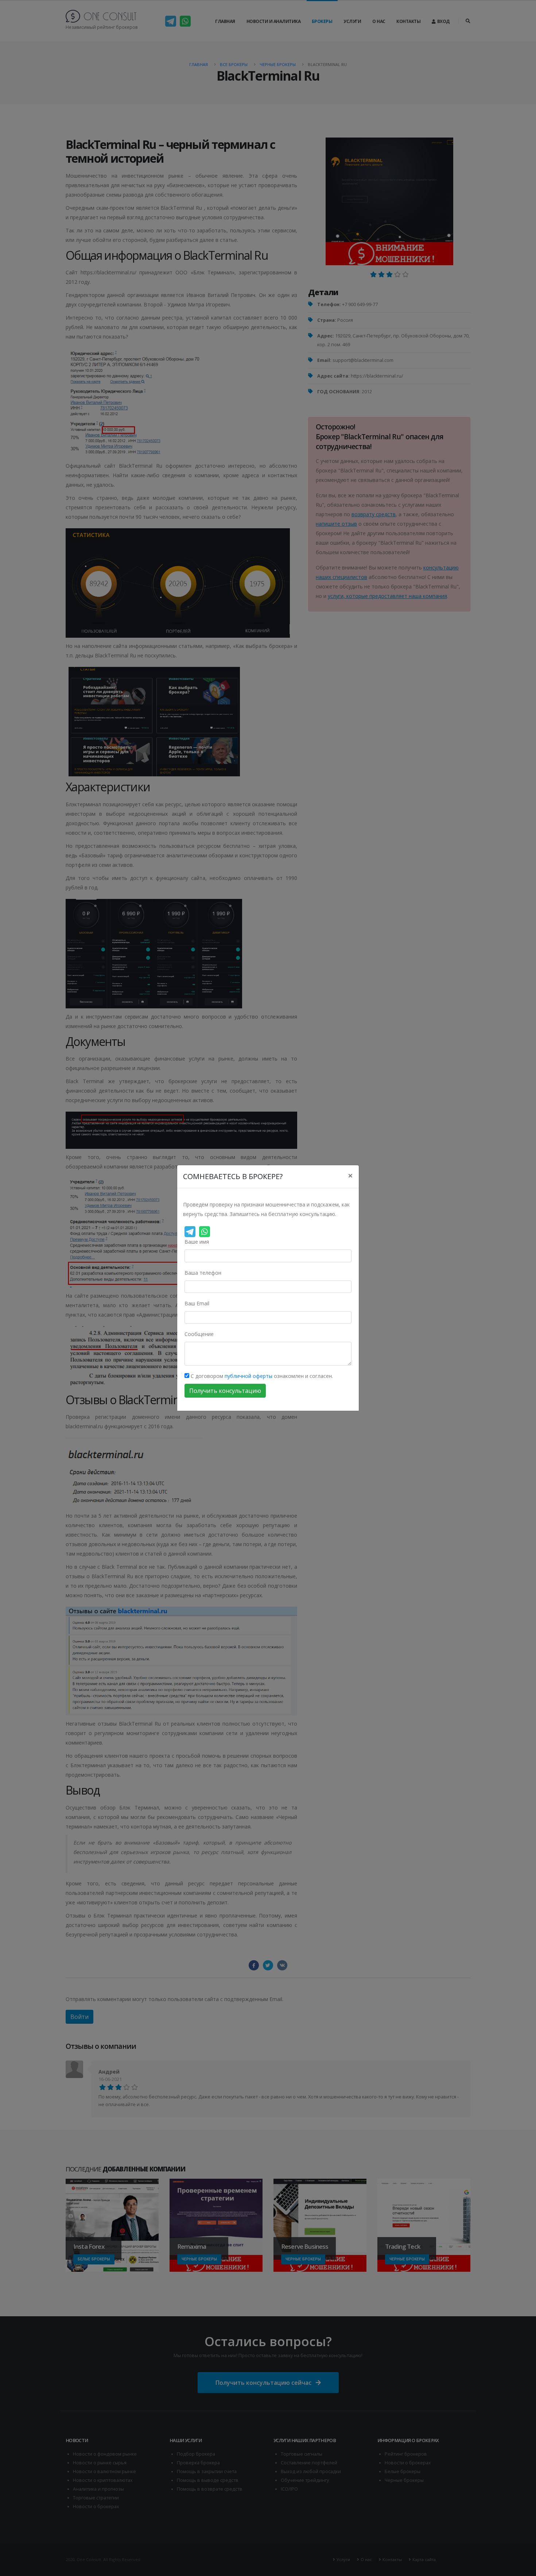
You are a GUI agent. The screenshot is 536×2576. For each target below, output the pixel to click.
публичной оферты (248, 1376)
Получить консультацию (225, 1391)
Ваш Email (197, 1303)
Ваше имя (197, 1242)
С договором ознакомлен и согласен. (261, 1376)
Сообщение (199, 1334)
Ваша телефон (203, 1273)
